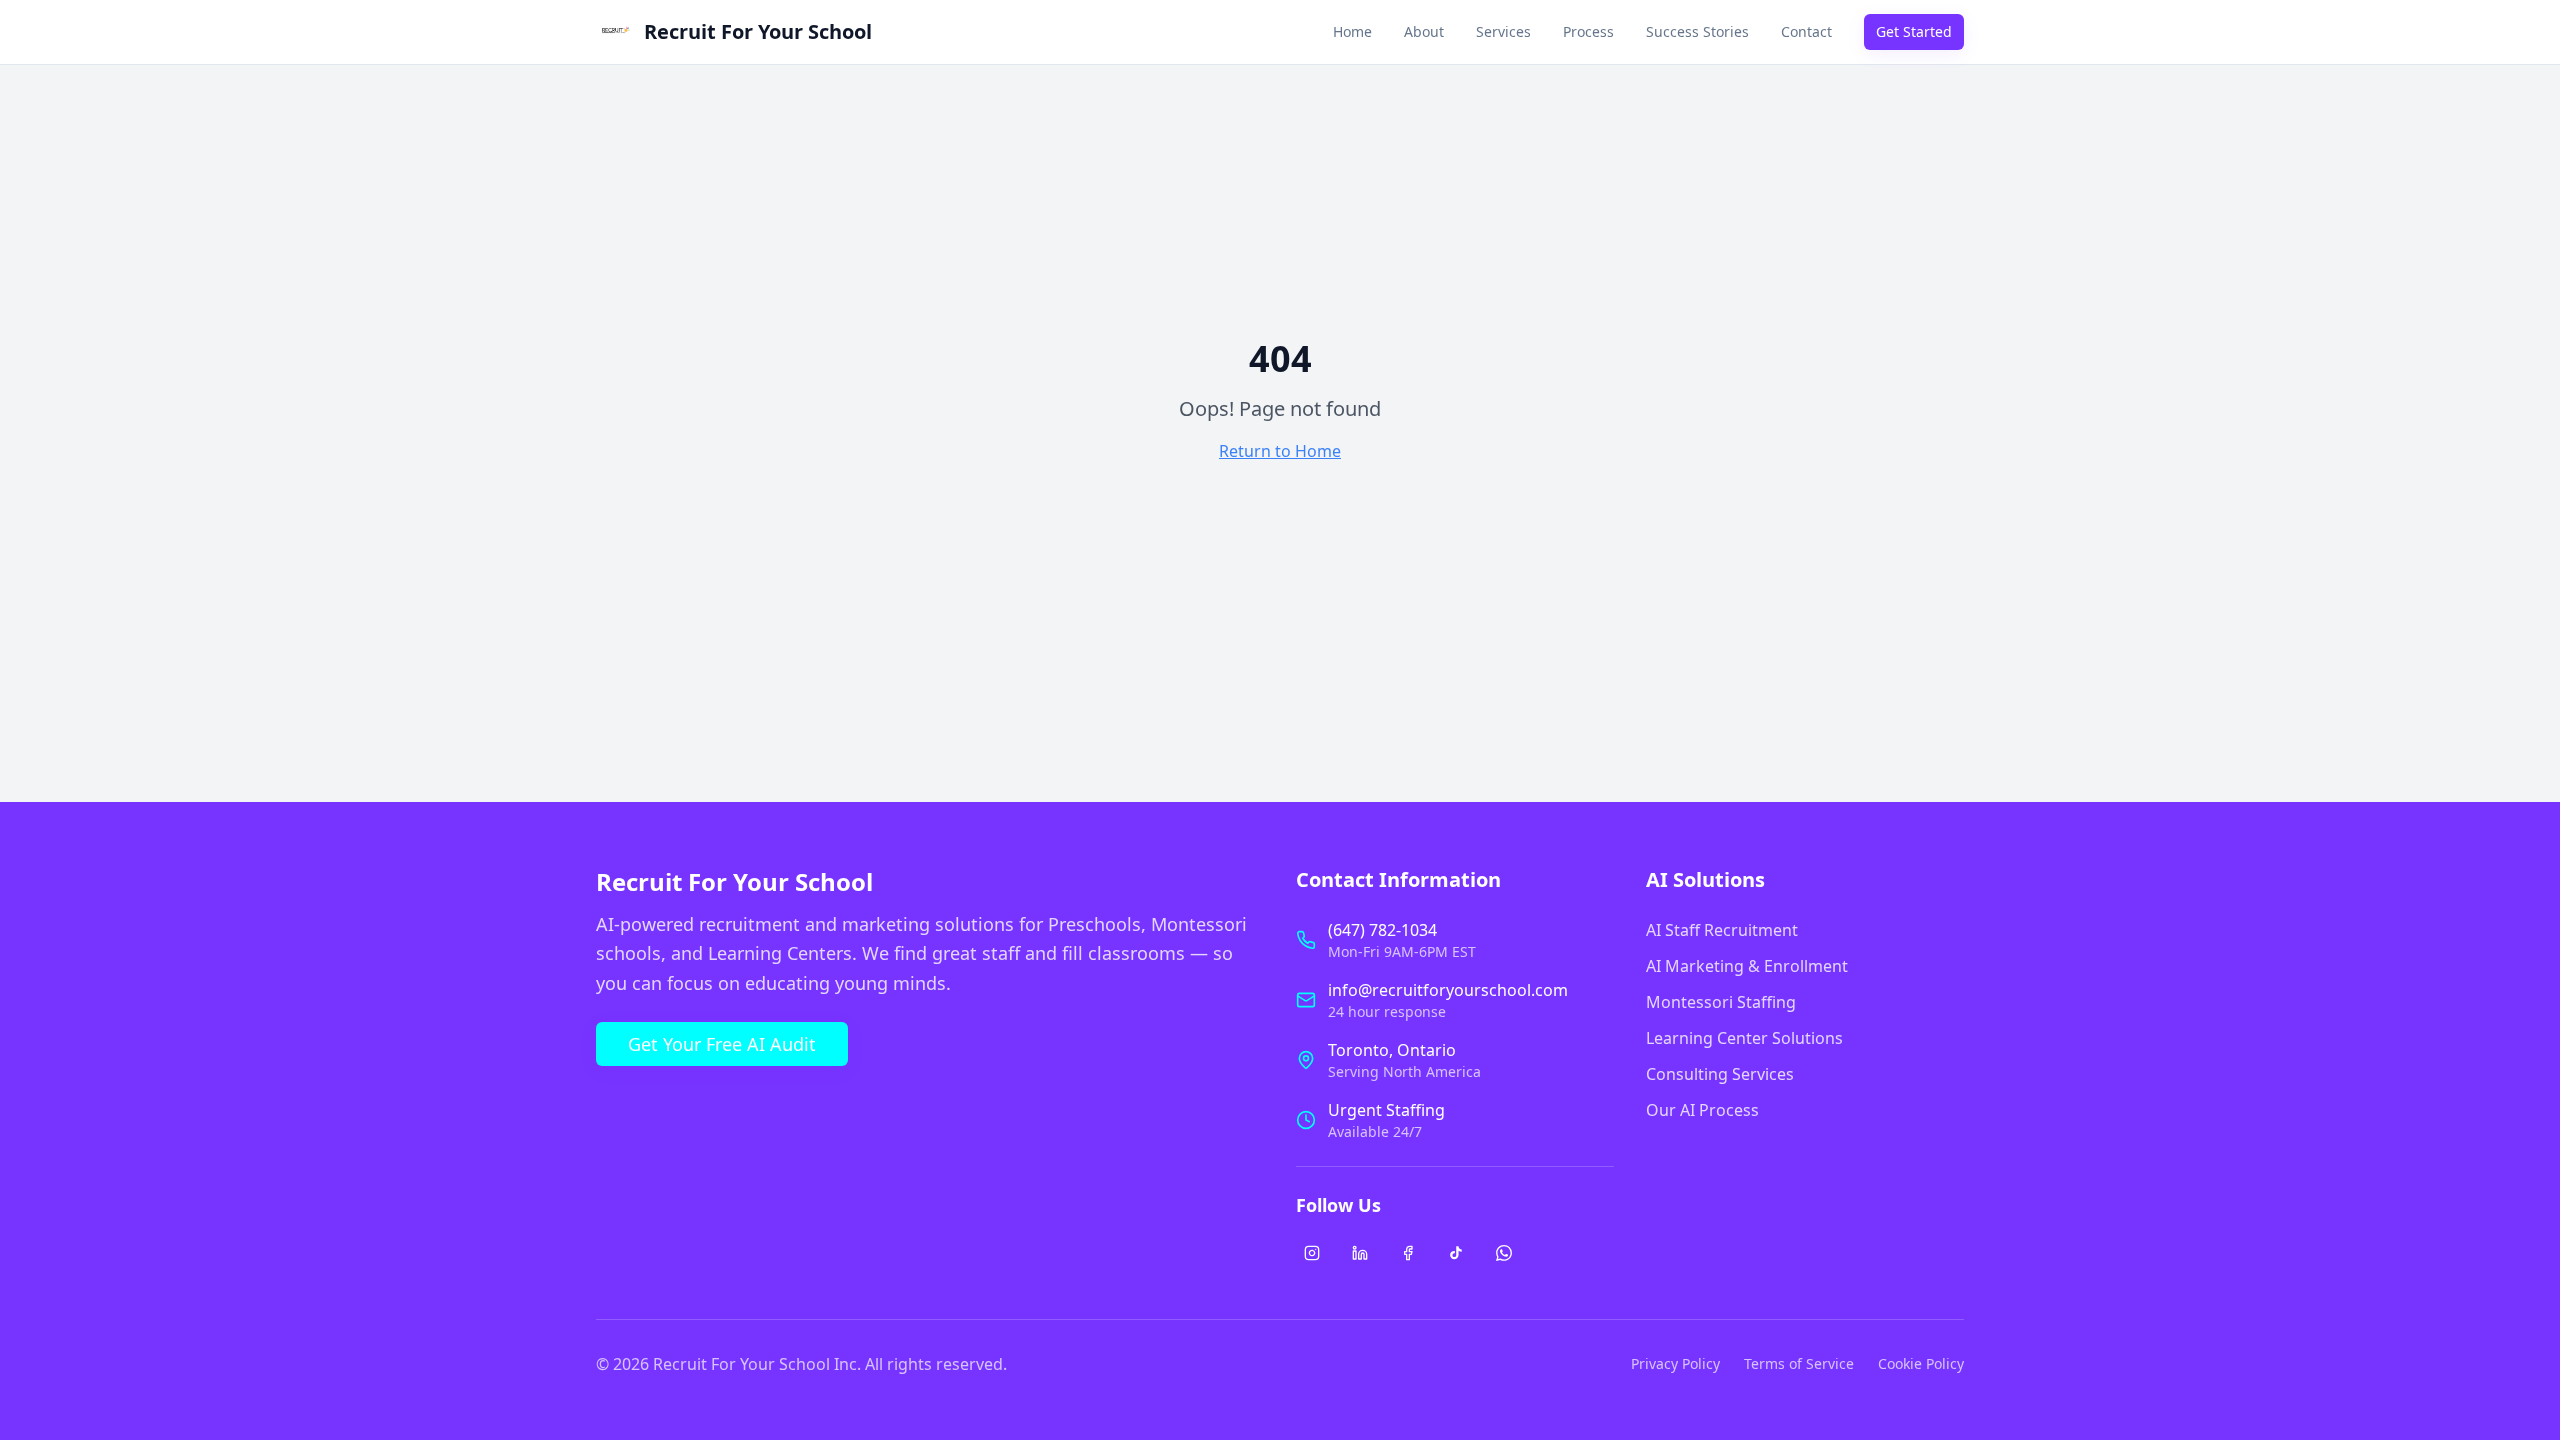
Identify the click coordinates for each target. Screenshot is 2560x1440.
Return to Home (1280, 451)
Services (1503, 31)
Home (1352, 31)
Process (1588, 31)
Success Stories (1697, 31)
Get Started (1914, 31)
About (1424, 31)
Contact (1806, 31)
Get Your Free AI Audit (722, 1044)
